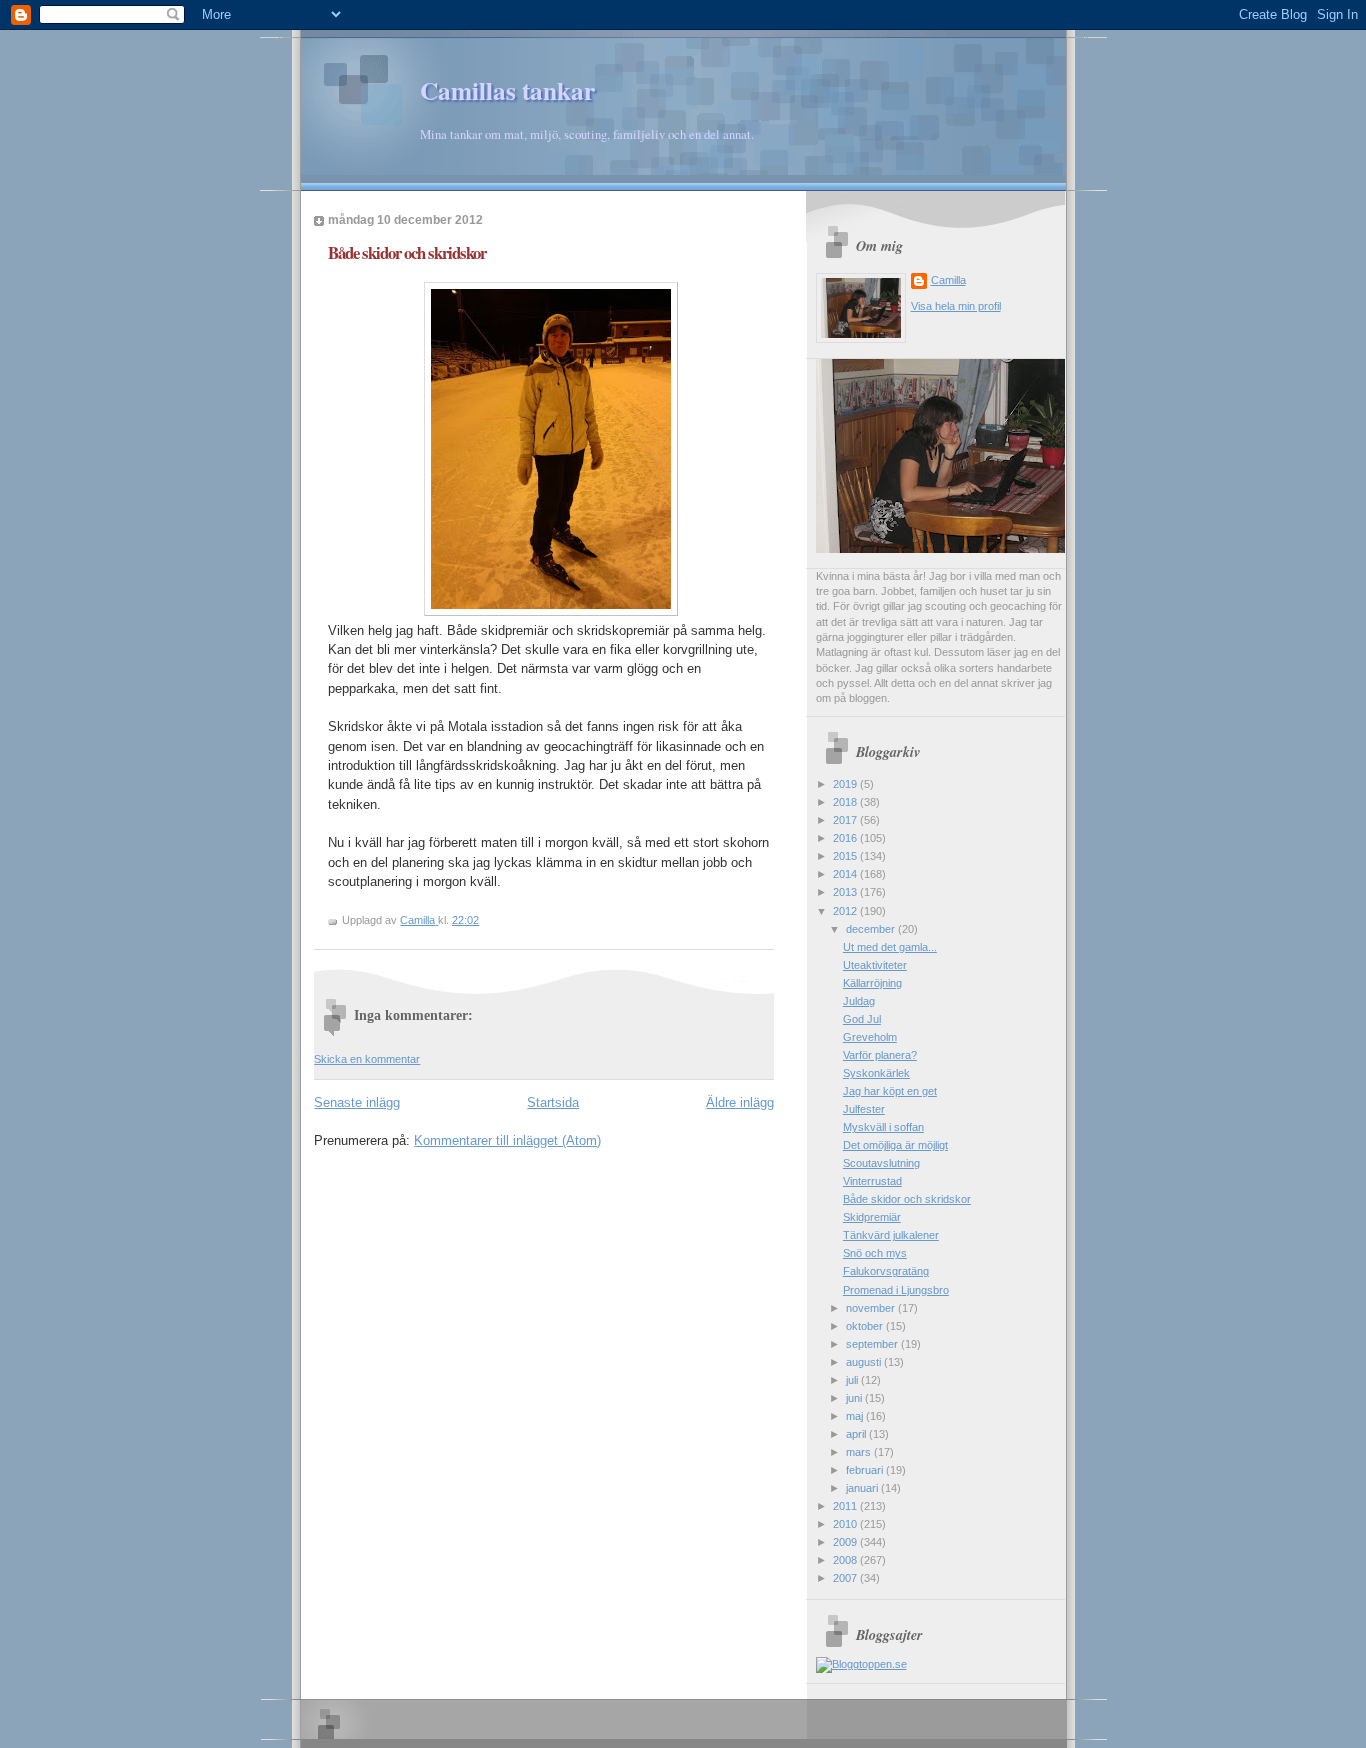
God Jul (862, 1019)
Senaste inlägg (357, 1102)
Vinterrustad (872, 1181)
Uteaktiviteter (875, 965)
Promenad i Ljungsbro (896, 1290)
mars (860, 1452)
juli (853, 1380)
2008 (846, 1560)
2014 (846, 874)
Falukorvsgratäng (886, 1271)
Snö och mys (875, 1253)
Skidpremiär (872, 1217)
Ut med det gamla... (890, 947)
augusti (865, 1362)
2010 (846, 1524)
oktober (866, 1326)
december (872, 929)
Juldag (859, 1001)
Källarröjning (872, 983)
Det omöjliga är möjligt (895, 1145)
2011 (846, 1506)
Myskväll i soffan (883, 1127)
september (873, 1344)
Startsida (553, 1102)
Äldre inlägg (740, 1102)
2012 (846, 911)
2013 (846, 892)
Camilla (948, 280)
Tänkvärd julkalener (891, 1235)
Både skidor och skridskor (907, 1199)
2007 (846, 1578)
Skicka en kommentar (367, 1059)
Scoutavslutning (881, 1163)
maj (856, 1416)
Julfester (864, 1109)
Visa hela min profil (956, 306)
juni (855, 1398)
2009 (846, 1542)
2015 (846, 856)
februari (866, 1470)
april (857, 1434)
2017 (846, 820)
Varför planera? (880, 1055)
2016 (846, 838)
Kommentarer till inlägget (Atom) (507, 1140)
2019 (846, 784)
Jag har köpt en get (890, 1091)
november (872, 1308)
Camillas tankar (507, 90)
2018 (846, 802)
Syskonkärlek (876, 1073)
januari (863, 1488)
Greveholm (870, 1037)
